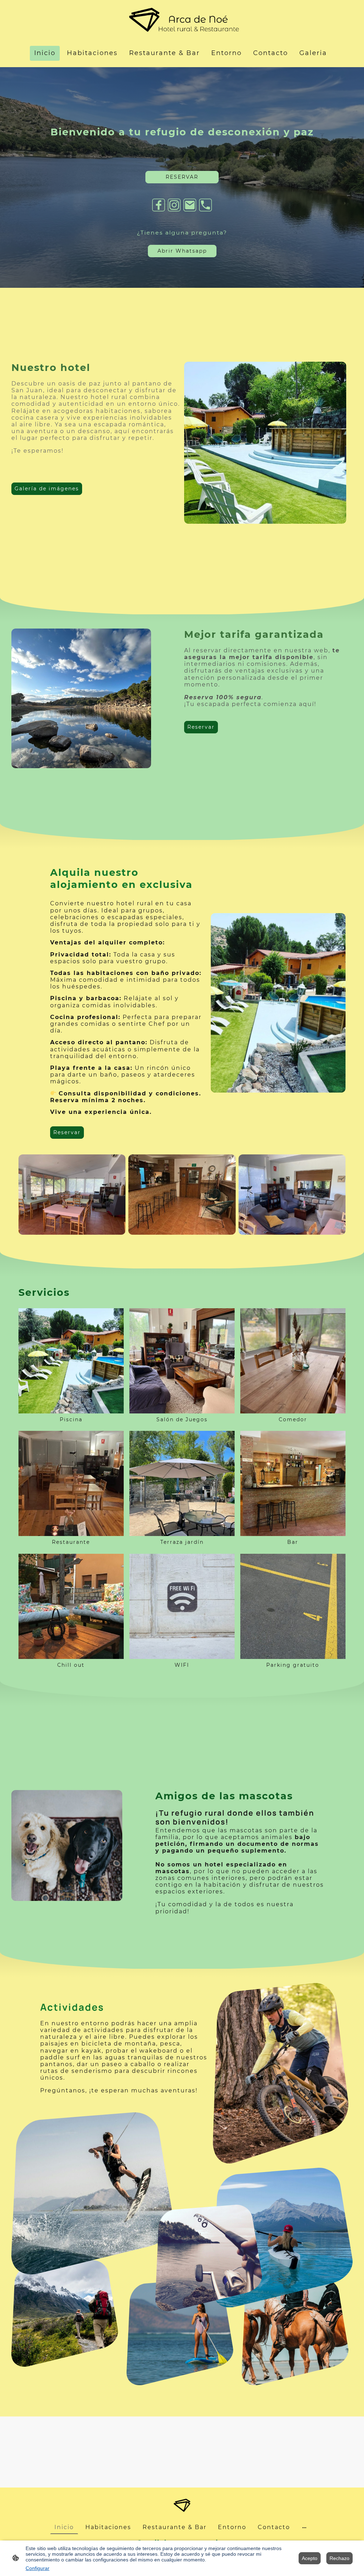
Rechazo (339, 2558)
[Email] (190, 205)
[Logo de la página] (182, 20)
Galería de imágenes (47, 489)
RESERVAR (182, 177)
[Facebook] (159, 205)
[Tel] (205, 205)
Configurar (38, 2568)
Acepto (310, 2558)
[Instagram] (174, 205)
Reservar (201, 727)
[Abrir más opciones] (304, 2527)
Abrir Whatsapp (182, 251)
